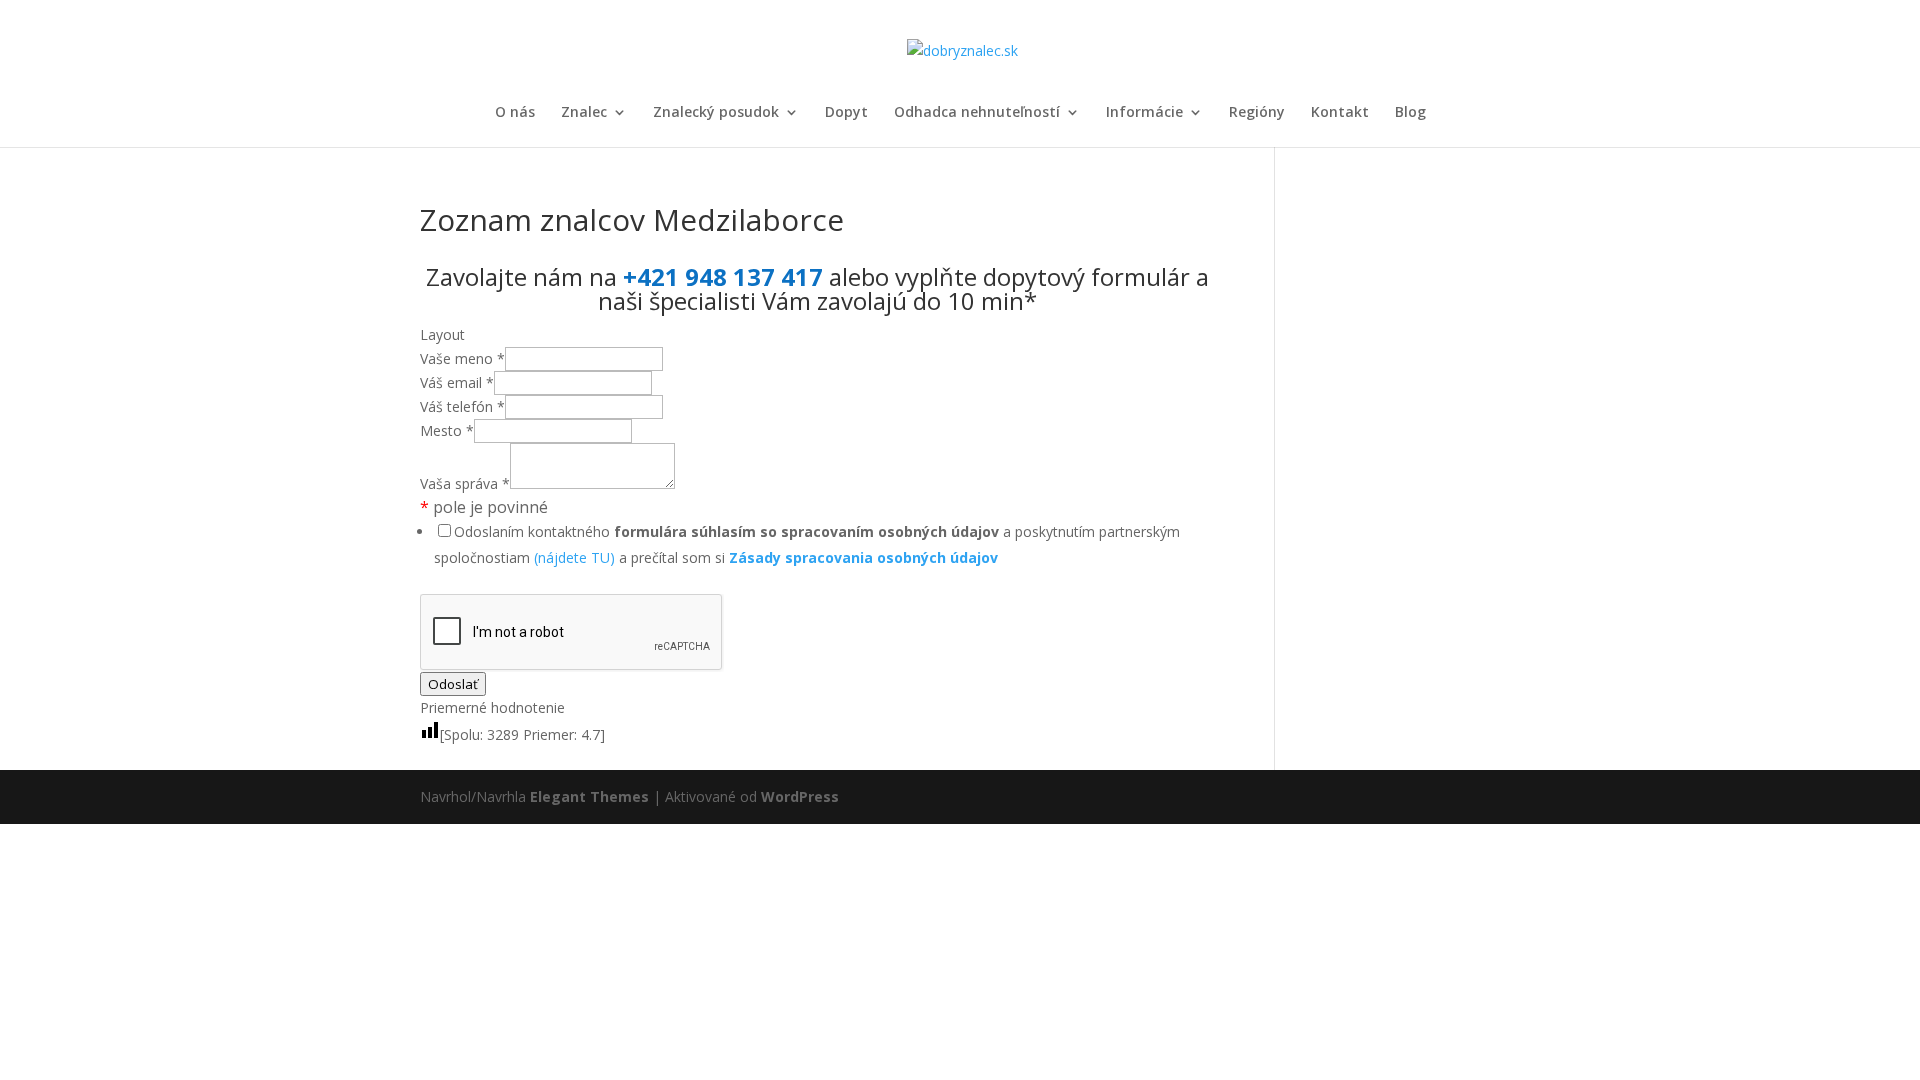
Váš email (457, 382)
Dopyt (846, 113)
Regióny (1257, 113)
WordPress (800, 796)
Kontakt (1340, 113)
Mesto (447, 430)
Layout (442, 334)
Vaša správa (465, 483)
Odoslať (453, 684)
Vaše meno (462, 358)
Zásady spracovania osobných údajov (863, 557)
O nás (515, 113)
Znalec (584, 113)
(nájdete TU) (574, 557)
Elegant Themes (589, 796)
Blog (1410, 113)
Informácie (1144, 113)
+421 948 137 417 (723, 276)
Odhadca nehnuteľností (977, 113)
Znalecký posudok (716, 113)
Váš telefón (462, 406)
